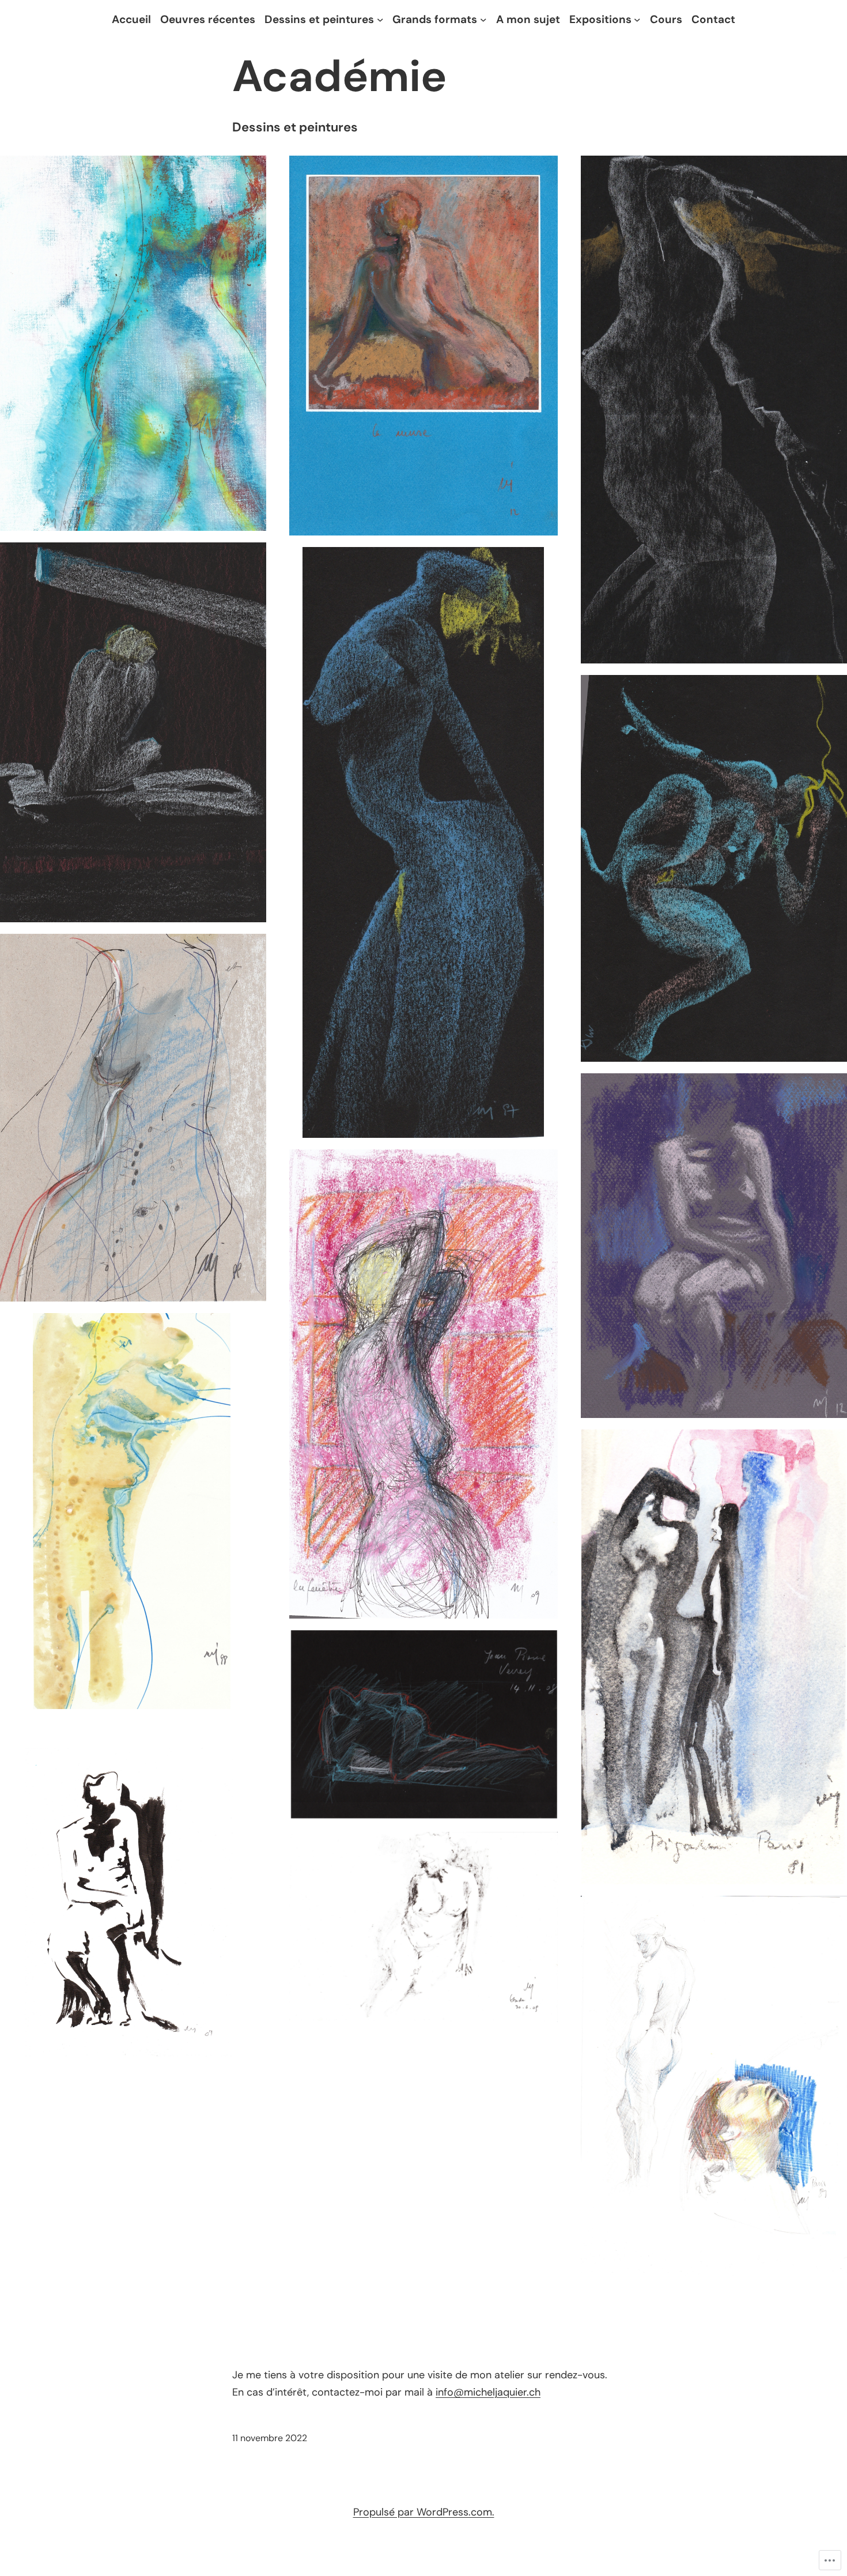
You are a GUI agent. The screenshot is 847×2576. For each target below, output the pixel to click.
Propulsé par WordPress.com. (424, 2512)
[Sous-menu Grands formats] (483, 20)
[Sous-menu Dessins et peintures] (380, 20)
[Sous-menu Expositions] (637, 20)
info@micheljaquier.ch (488, 2392)
